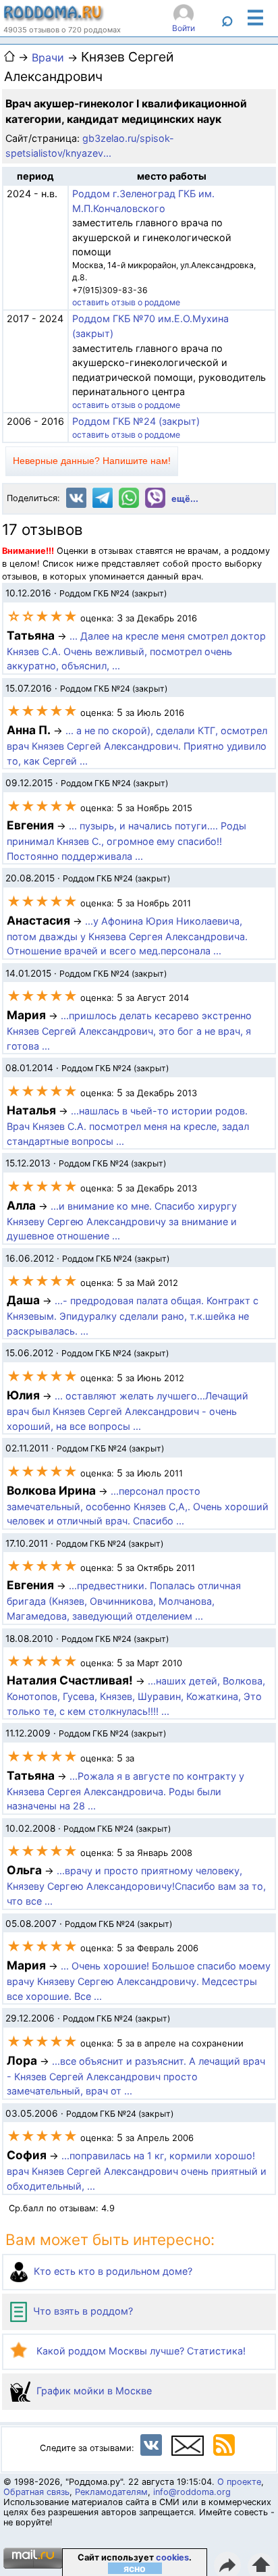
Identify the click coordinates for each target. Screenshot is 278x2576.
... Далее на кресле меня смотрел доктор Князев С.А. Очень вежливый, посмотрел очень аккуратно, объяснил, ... (136, 651)
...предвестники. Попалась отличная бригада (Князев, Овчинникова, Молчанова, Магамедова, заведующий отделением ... (124, 1601)
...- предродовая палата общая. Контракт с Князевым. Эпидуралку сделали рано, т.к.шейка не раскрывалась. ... (133, 1316)
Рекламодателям (111, 2492)
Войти (184, 28)
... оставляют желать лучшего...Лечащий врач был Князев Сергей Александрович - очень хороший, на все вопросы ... (128, 1411)
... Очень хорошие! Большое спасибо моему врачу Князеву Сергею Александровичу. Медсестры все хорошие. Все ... (139, 1981)
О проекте (239, 2482)
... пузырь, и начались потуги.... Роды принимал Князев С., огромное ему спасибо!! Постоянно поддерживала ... (127, 841)
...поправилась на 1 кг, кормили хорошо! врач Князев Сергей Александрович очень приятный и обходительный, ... (137, 2171)
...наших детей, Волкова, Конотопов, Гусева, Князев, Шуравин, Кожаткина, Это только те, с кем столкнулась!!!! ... (136, 1696)
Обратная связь (36, 2492)
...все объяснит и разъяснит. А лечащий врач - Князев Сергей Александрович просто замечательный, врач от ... (136, 2076)
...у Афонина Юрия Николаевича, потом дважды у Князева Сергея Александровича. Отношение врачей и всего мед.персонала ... (127, 936)
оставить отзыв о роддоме (126, 302)
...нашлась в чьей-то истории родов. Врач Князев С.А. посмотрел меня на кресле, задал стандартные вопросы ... (128, 1126)
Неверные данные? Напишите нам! (92, 461)
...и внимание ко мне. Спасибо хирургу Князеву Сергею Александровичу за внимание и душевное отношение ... (122, 1221)
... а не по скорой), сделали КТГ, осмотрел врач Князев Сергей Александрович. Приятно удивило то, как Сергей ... (137, 746)
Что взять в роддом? (82, 2311)
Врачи (48, 57)
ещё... (185, 499)
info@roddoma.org (192, 2492)
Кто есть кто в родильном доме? (112, 2271)
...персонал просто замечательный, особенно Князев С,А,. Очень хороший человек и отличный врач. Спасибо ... (138, 1506)
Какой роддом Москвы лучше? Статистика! (140, 2351)
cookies (172, 2557)
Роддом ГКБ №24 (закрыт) (136, 421)
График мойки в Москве (93, 2391)
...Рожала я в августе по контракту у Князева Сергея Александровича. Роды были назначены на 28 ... (126, 1791)
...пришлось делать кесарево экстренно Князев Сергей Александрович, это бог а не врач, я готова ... (129, 1031)
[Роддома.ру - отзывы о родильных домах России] (54, 18)
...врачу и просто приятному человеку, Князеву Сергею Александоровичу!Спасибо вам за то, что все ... (136, 1886)
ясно (135, 2568)
